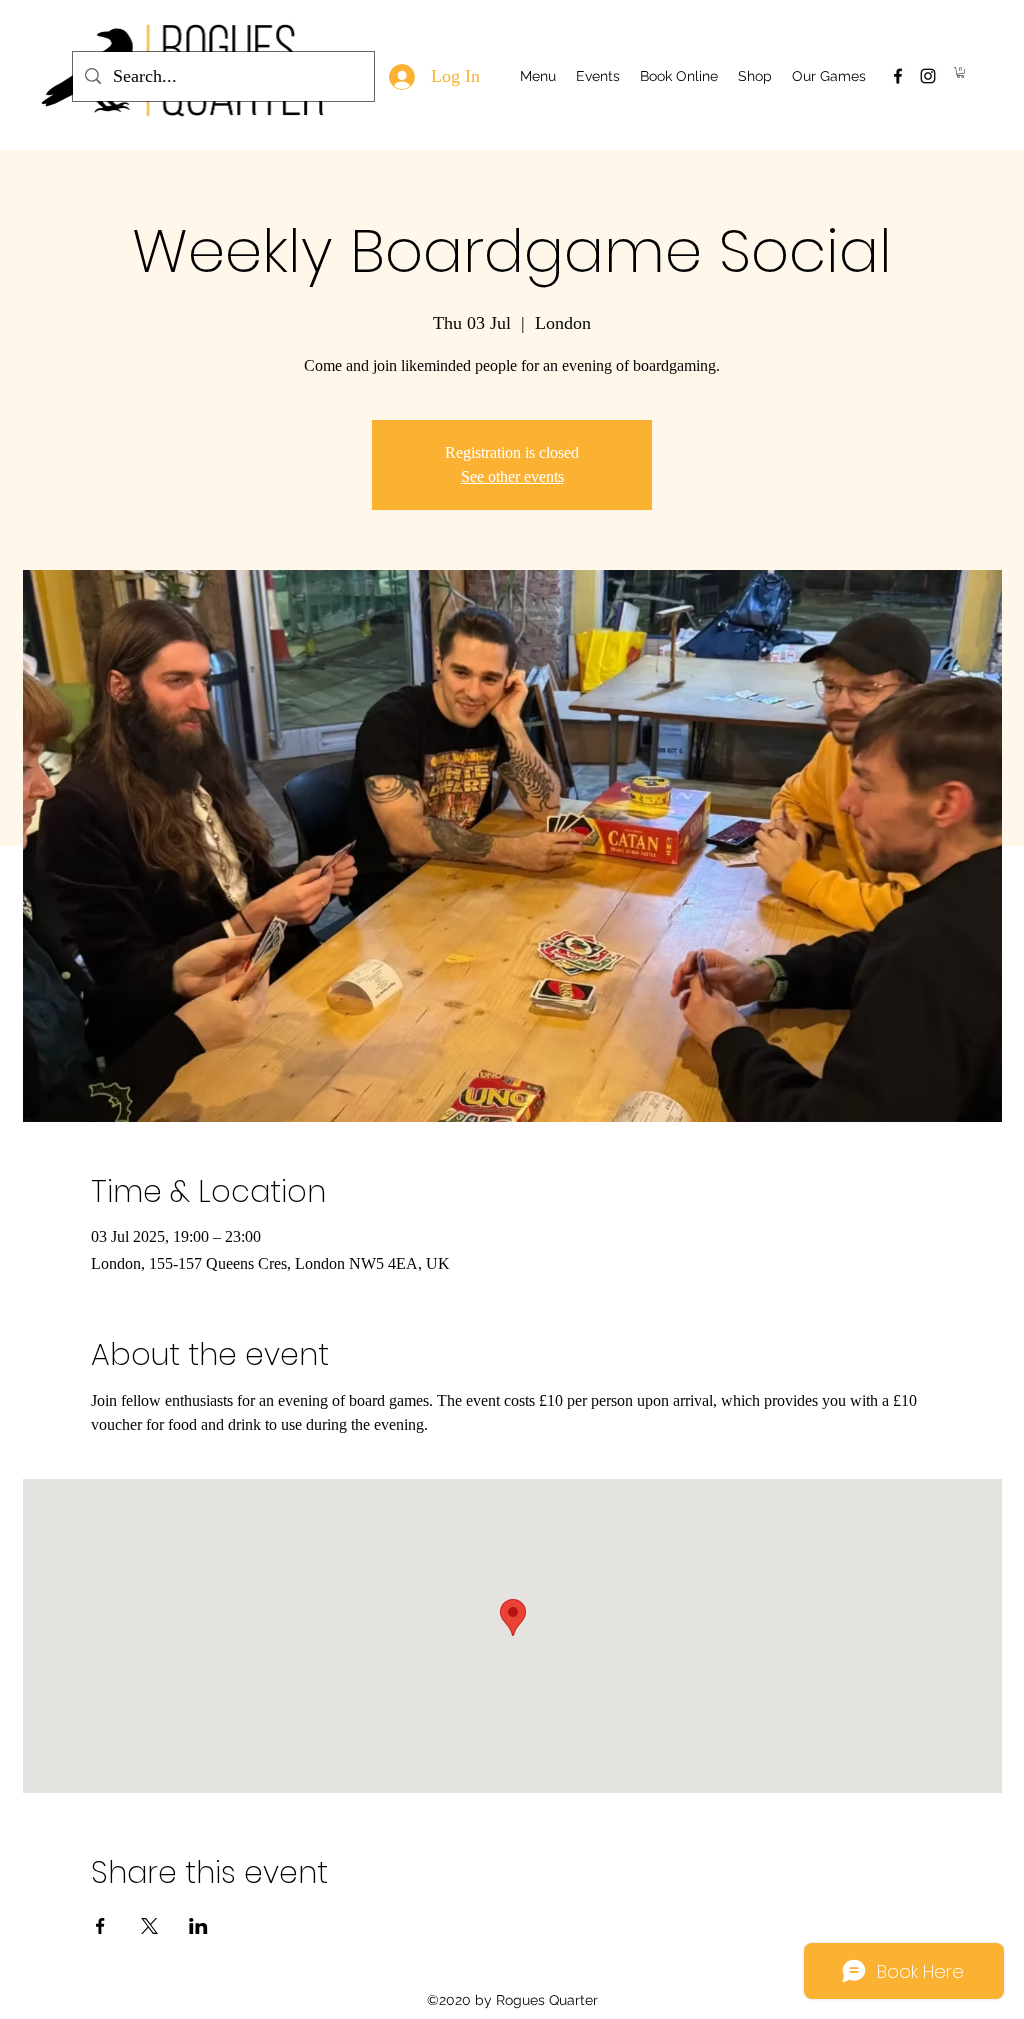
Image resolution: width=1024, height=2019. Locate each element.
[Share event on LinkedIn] (198, 1926)
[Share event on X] (149, 1926)
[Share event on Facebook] (100, 1926)
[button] (960, 72)
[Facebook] (898, 76)
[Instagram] (928, 76)
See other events (512, 476)
